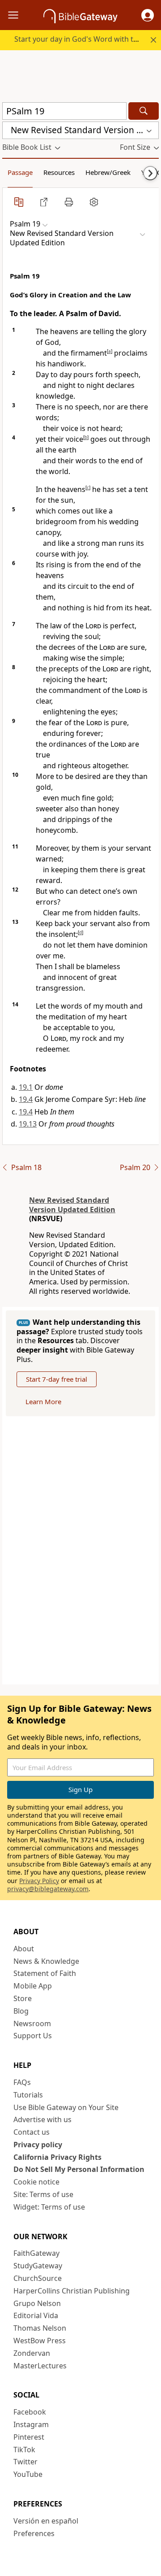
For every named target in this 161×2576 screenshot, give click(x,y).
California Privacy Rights (57, 2157)
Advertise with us (42, 2119)
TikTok (24, 2450)
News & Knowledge (46, 1961)
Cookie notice (36, 2182)
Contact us (32, 2132)
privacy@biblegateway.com (48, 1889)
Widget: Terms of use (49, 2207)
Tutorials (28, 2095)
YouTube (28, 2474)
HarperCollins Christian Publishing (72, 2291)
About (24, 1949)
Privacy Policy (39, 1881)
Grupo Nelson (37, 2303)
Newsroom (32, 2023)
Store (23, 1998)
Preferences (34, 2533)
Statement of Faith (45, 1973)
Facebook (30, 2412)
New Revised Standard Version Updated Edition (72, 1205)
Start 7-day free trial (57, 1379)
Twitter (25, 2462)
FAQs (22, 2082)
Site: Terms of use (43, 2194)
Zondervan (32, 2353)
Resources (59, 172)
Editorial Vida (36, 2315)
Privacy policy (38, 2145)
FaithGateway (36, 2253)
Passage (20, 172)
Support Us (33, 2036)
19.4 (26, 1099)
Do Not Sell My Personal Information (79, 2169)
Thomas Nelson (40, 2328)
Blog (21, 2011)
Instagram (31, 2424)
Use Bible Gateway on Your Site (66, 2107)
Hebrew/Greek (108, 172)
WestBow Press (40, 2341)
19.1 (26, 1087)
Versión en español (46, 2521)
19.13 (28, 1124)
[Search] (144, 111)
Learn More (43, 1401)
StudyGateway (38, 2266)
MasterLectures (40, 2366)
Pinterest (29, 2437)
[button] (148, 15)
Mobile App (33, 1986)
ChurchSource (38, 2278)
